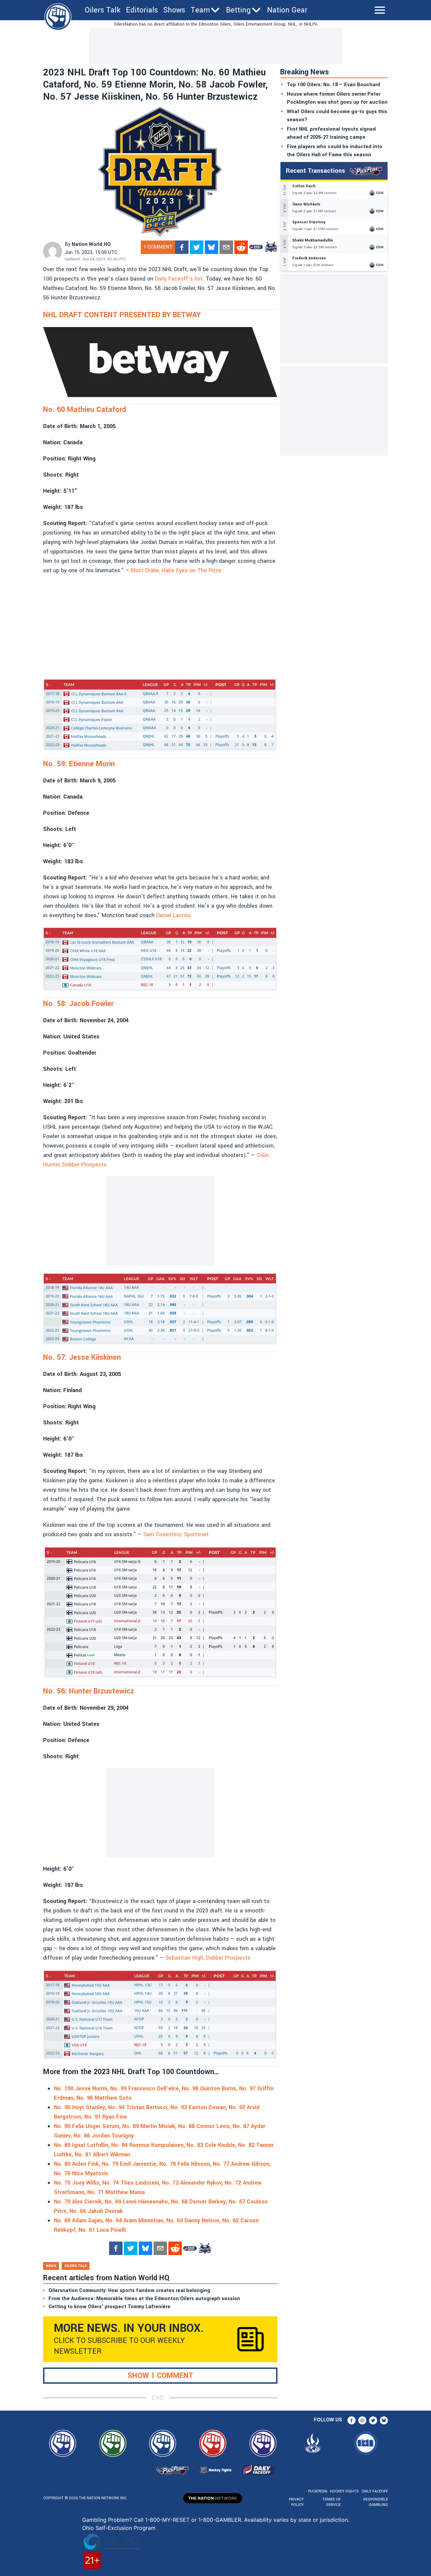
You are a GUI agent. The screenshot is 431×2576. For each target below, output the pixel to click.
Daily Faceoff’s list (179, 279)
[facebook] (182, 247)
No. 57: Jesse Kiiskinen (82, 1357)
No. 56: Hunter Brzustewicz (89, 1691)
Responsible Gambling (376, 2502)
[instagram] (362, 2420)
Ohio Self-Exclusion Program (119, 2528)
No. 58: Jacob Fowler (78, 1004)
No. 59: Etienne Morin (79, 764)
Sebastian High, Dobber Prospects (208, 1958)
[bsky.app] (211, 247)
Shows (174, 10)
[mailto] (226, 247)
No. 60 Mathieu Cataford (85, 410)
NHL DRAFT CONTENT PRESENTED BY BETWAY (122, 315)
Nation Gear (287, 10)
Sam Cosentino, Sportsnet (176, 1534)
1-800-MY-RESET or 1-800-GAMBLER (193, 2520)
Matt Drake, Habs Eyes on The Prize (176, 570)
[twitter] (197, 247)
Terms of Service (331, 2502)
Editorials (142, 10)
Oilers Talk (103, 10)
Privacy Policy (296, 2502)
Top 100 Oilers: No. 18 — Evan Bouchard (334, 85)
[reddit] (241, 247)
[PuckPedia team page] (271, 247)
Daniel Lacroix (173, 915)
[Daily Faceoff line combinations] (256, 247)
